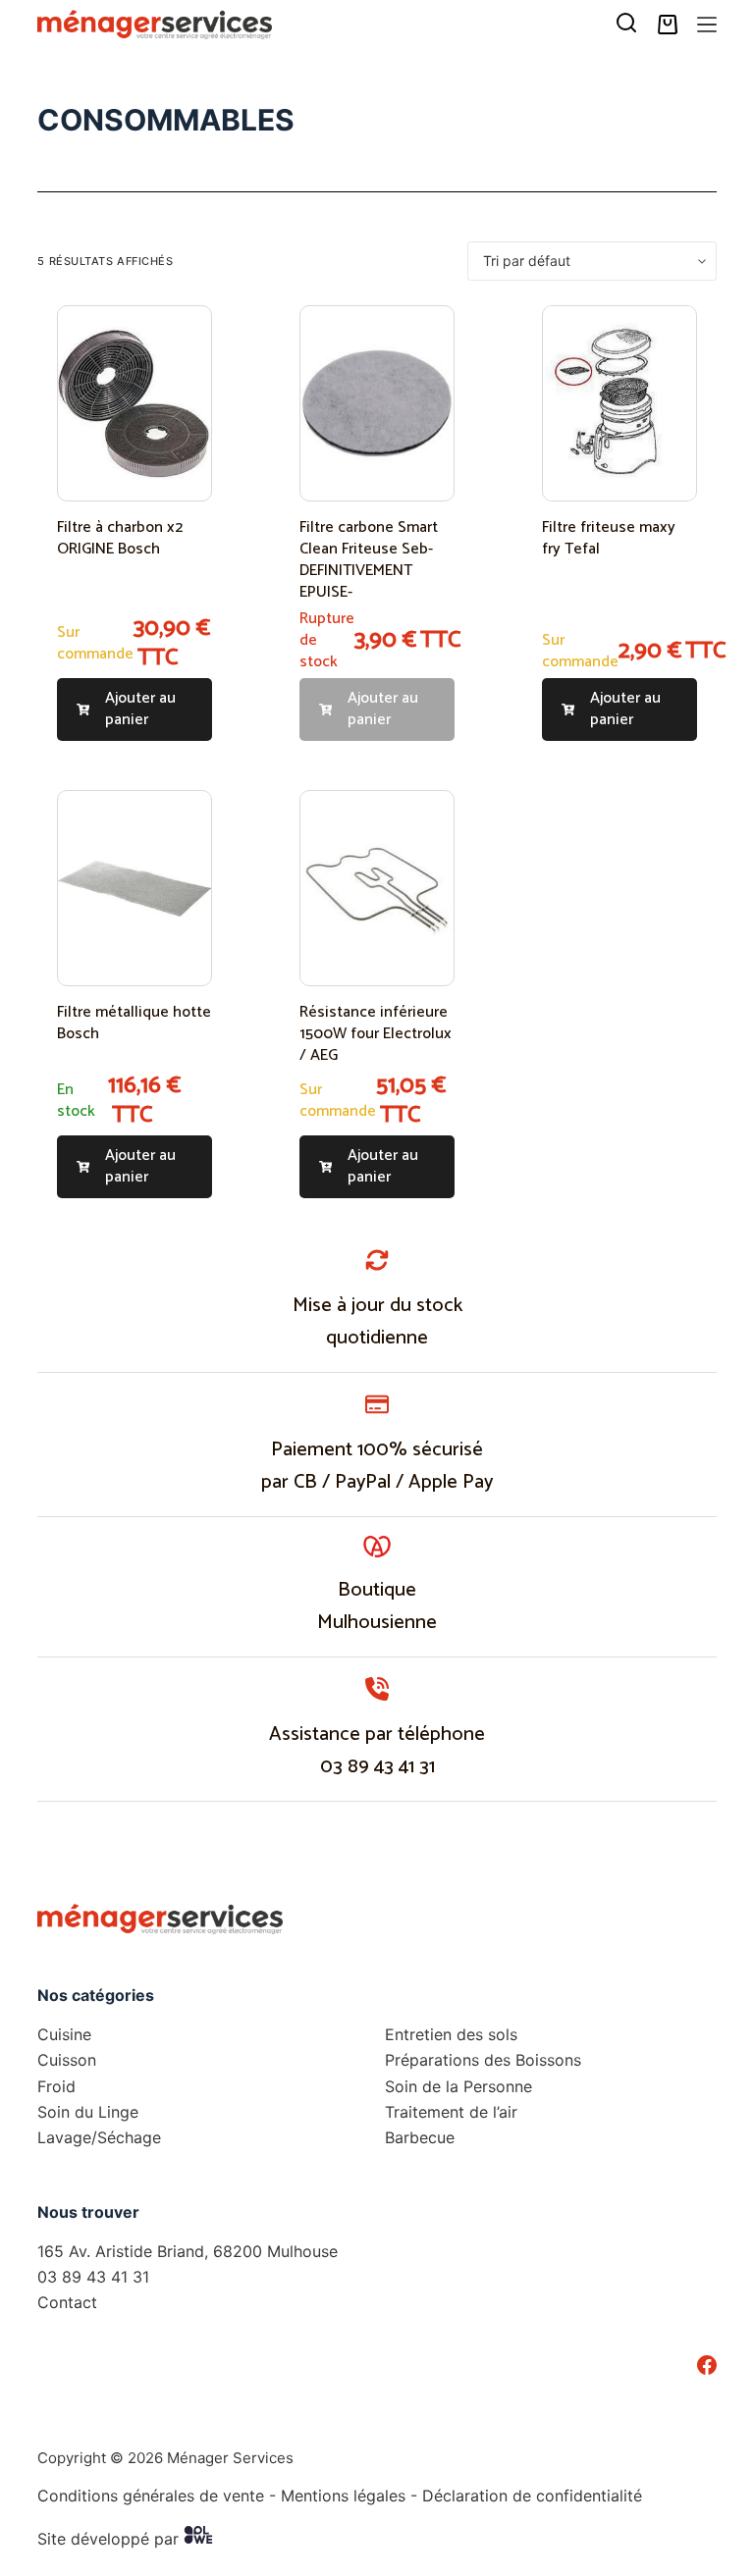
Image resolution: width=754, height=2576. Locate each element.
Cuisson (67, 2060)
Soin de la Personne (458, 2086)
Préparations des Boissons (483, 2060)
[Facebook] (707, 2365)
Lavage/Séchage (99, 2137)
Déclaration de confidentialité (532, 2496)
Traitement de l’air (451, 2112)
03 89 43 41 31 (377, 1767)
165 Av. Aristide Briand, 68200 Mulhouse (188, 2251)
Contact (67, 2302)
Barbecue (420, 2137)
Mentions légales (343, 2496)
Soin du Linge (88, 2112)
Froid (56, 2086)
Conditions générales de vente (151, 2496)
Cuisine (64, 2034)
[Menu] (707, 25)
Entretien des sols (451, 2034)
